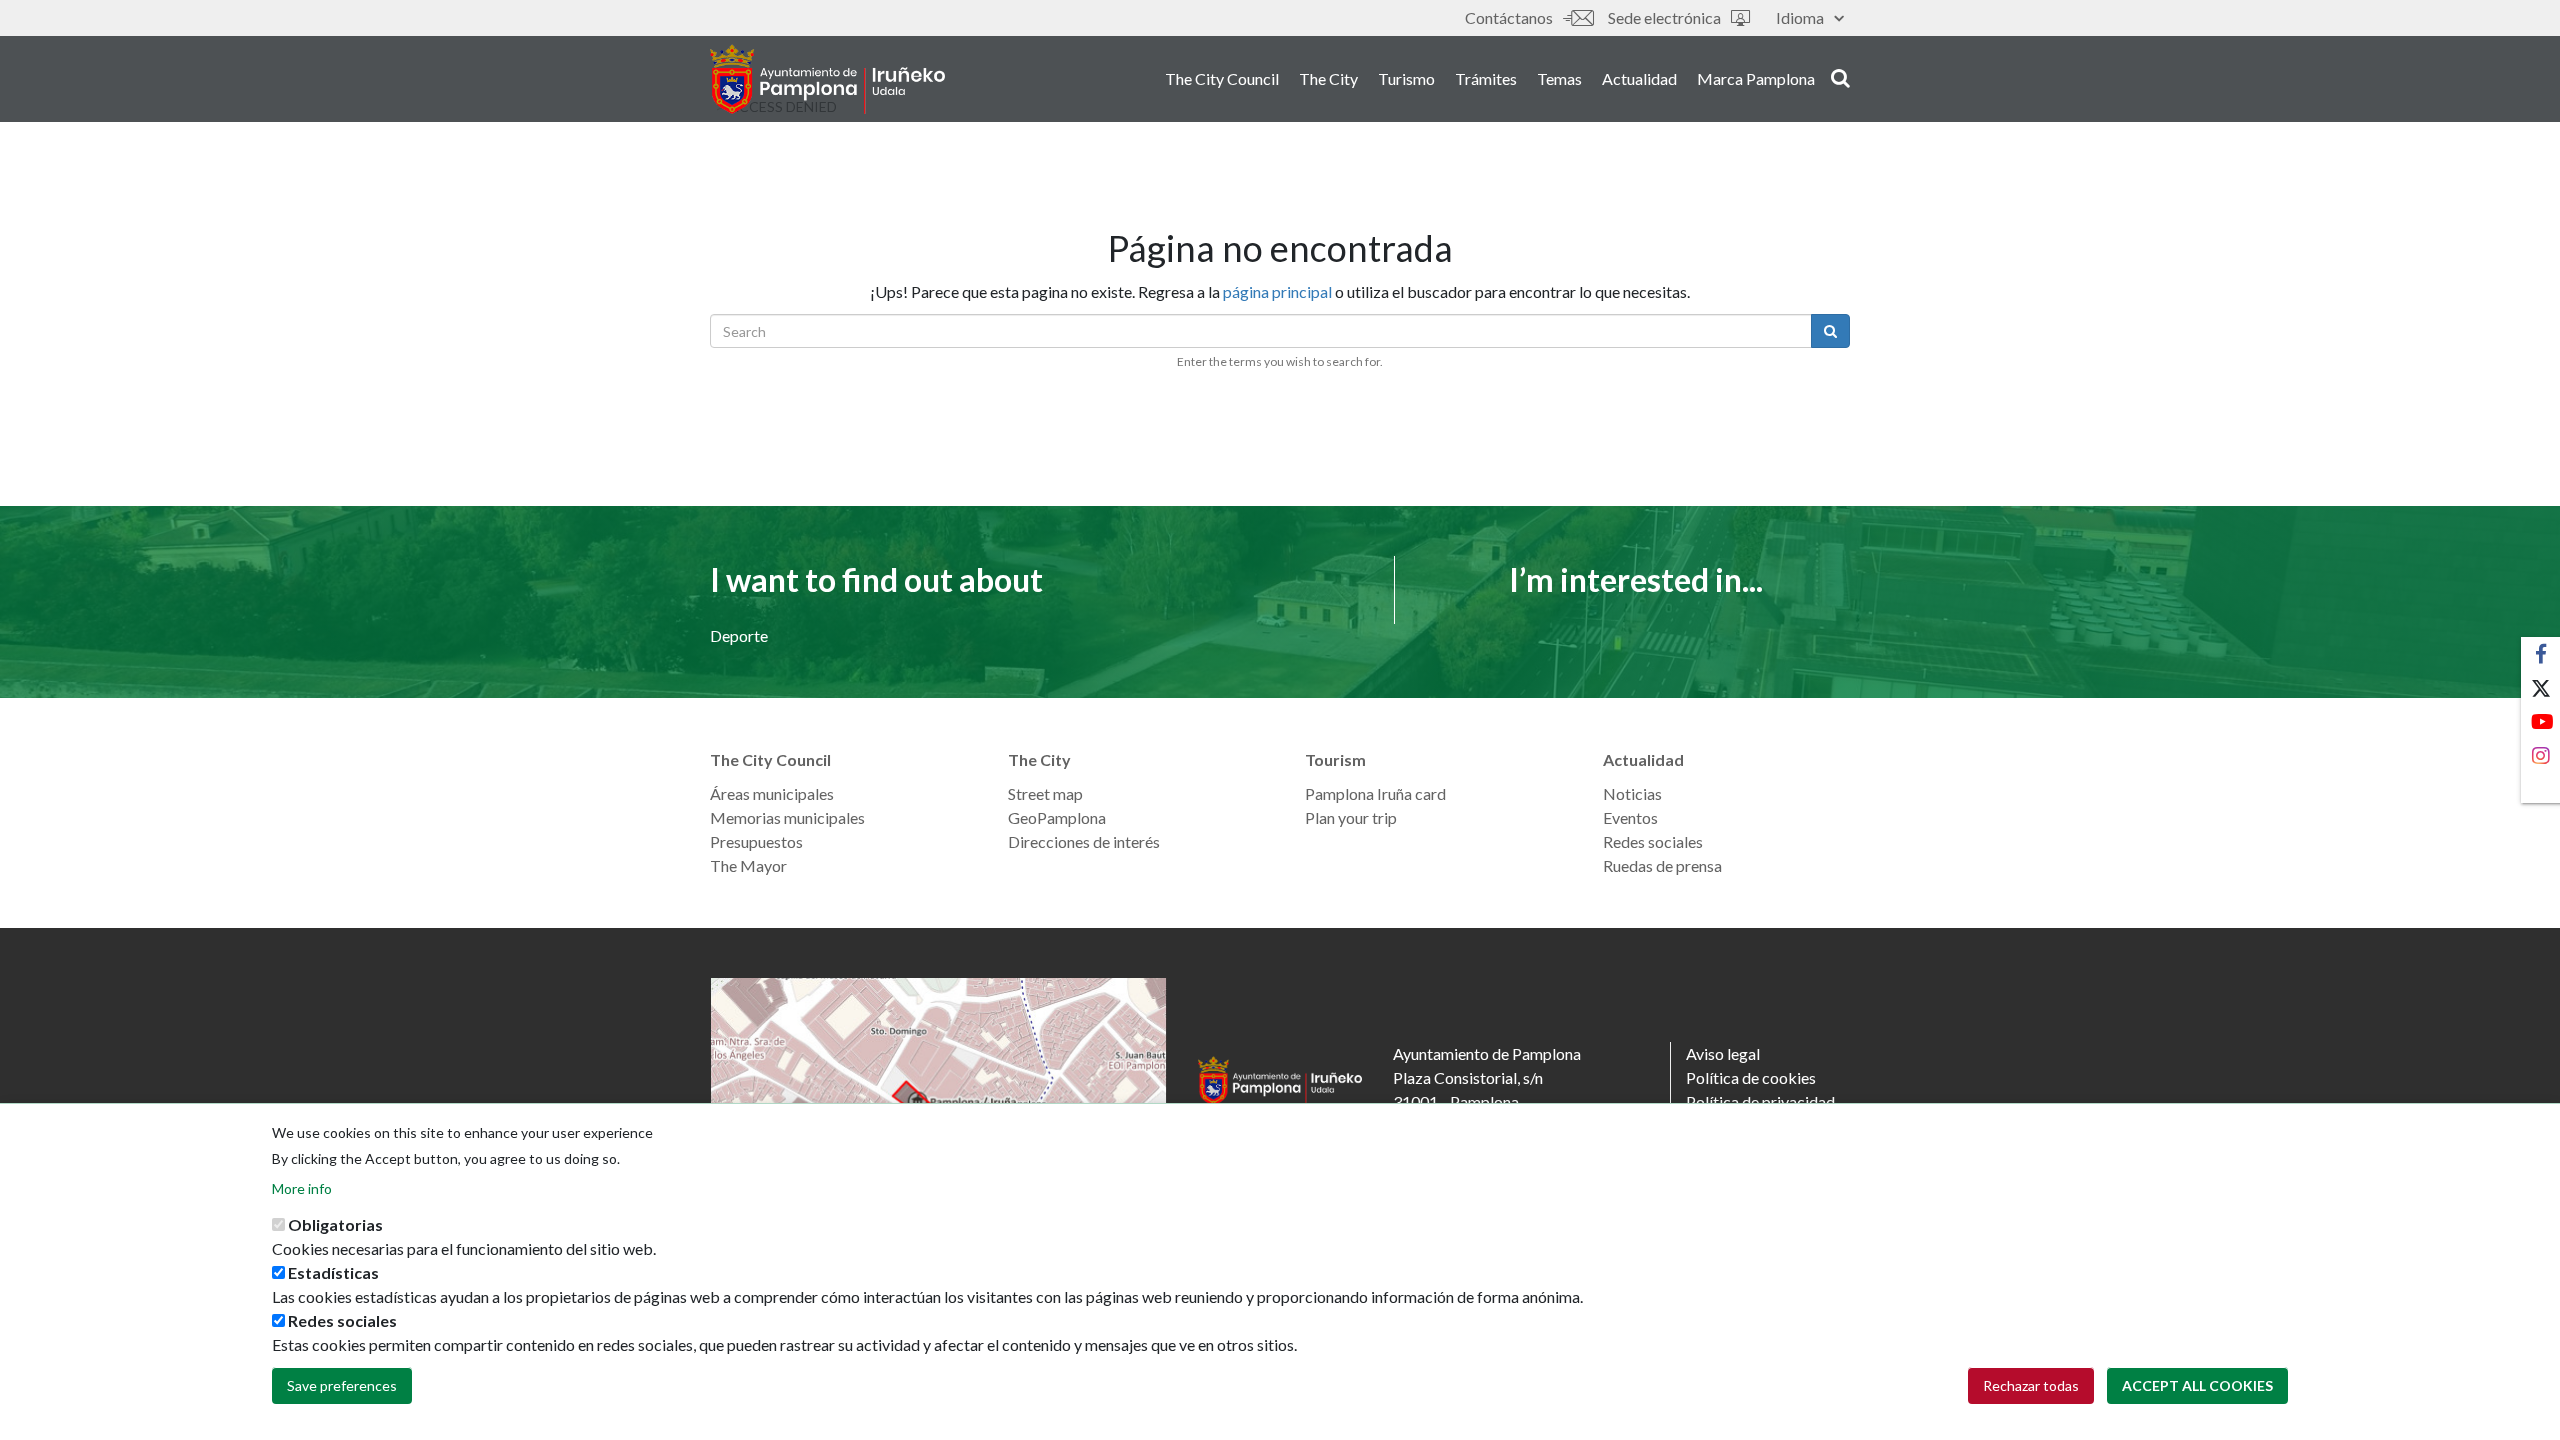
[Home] (827, 79)
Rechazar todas (2031, 1385)
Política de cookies (1751, 1077)
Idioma (1800, 17)
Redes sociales (1653, 841)
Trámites (1486, 78)
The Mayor (748, 865)
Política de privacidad (1760, 1101)
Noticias (1632, 793)
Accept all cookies (2197, 1385)
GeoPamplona (1057, 817)
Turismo (1406, 78)
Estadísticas (333, 1272)
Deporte (739, 635)
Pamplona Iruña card (1375, 793)
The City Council (1222, 78)
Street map (1045, 793)
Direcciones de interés (1084, 841)
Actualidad (1639, 78)
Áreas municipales (772, 793)
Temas (1559, 78)
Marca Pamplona (1756, 78)
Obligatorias (335, 1224)
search (1837, 77)
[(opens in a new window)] (939, 1101)
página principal (1277, 291)
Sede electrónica (1664, 17)
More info (302, 1188)
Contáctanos (1509, 17)
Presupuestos (756, 841)
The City (1328, 78)
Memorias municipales (787, 817)
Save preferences (342, 1385)
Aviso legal (1723, 1053)
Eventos (1630, 817)
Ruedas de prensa (1662, 865)
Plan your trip (1351, 817)
